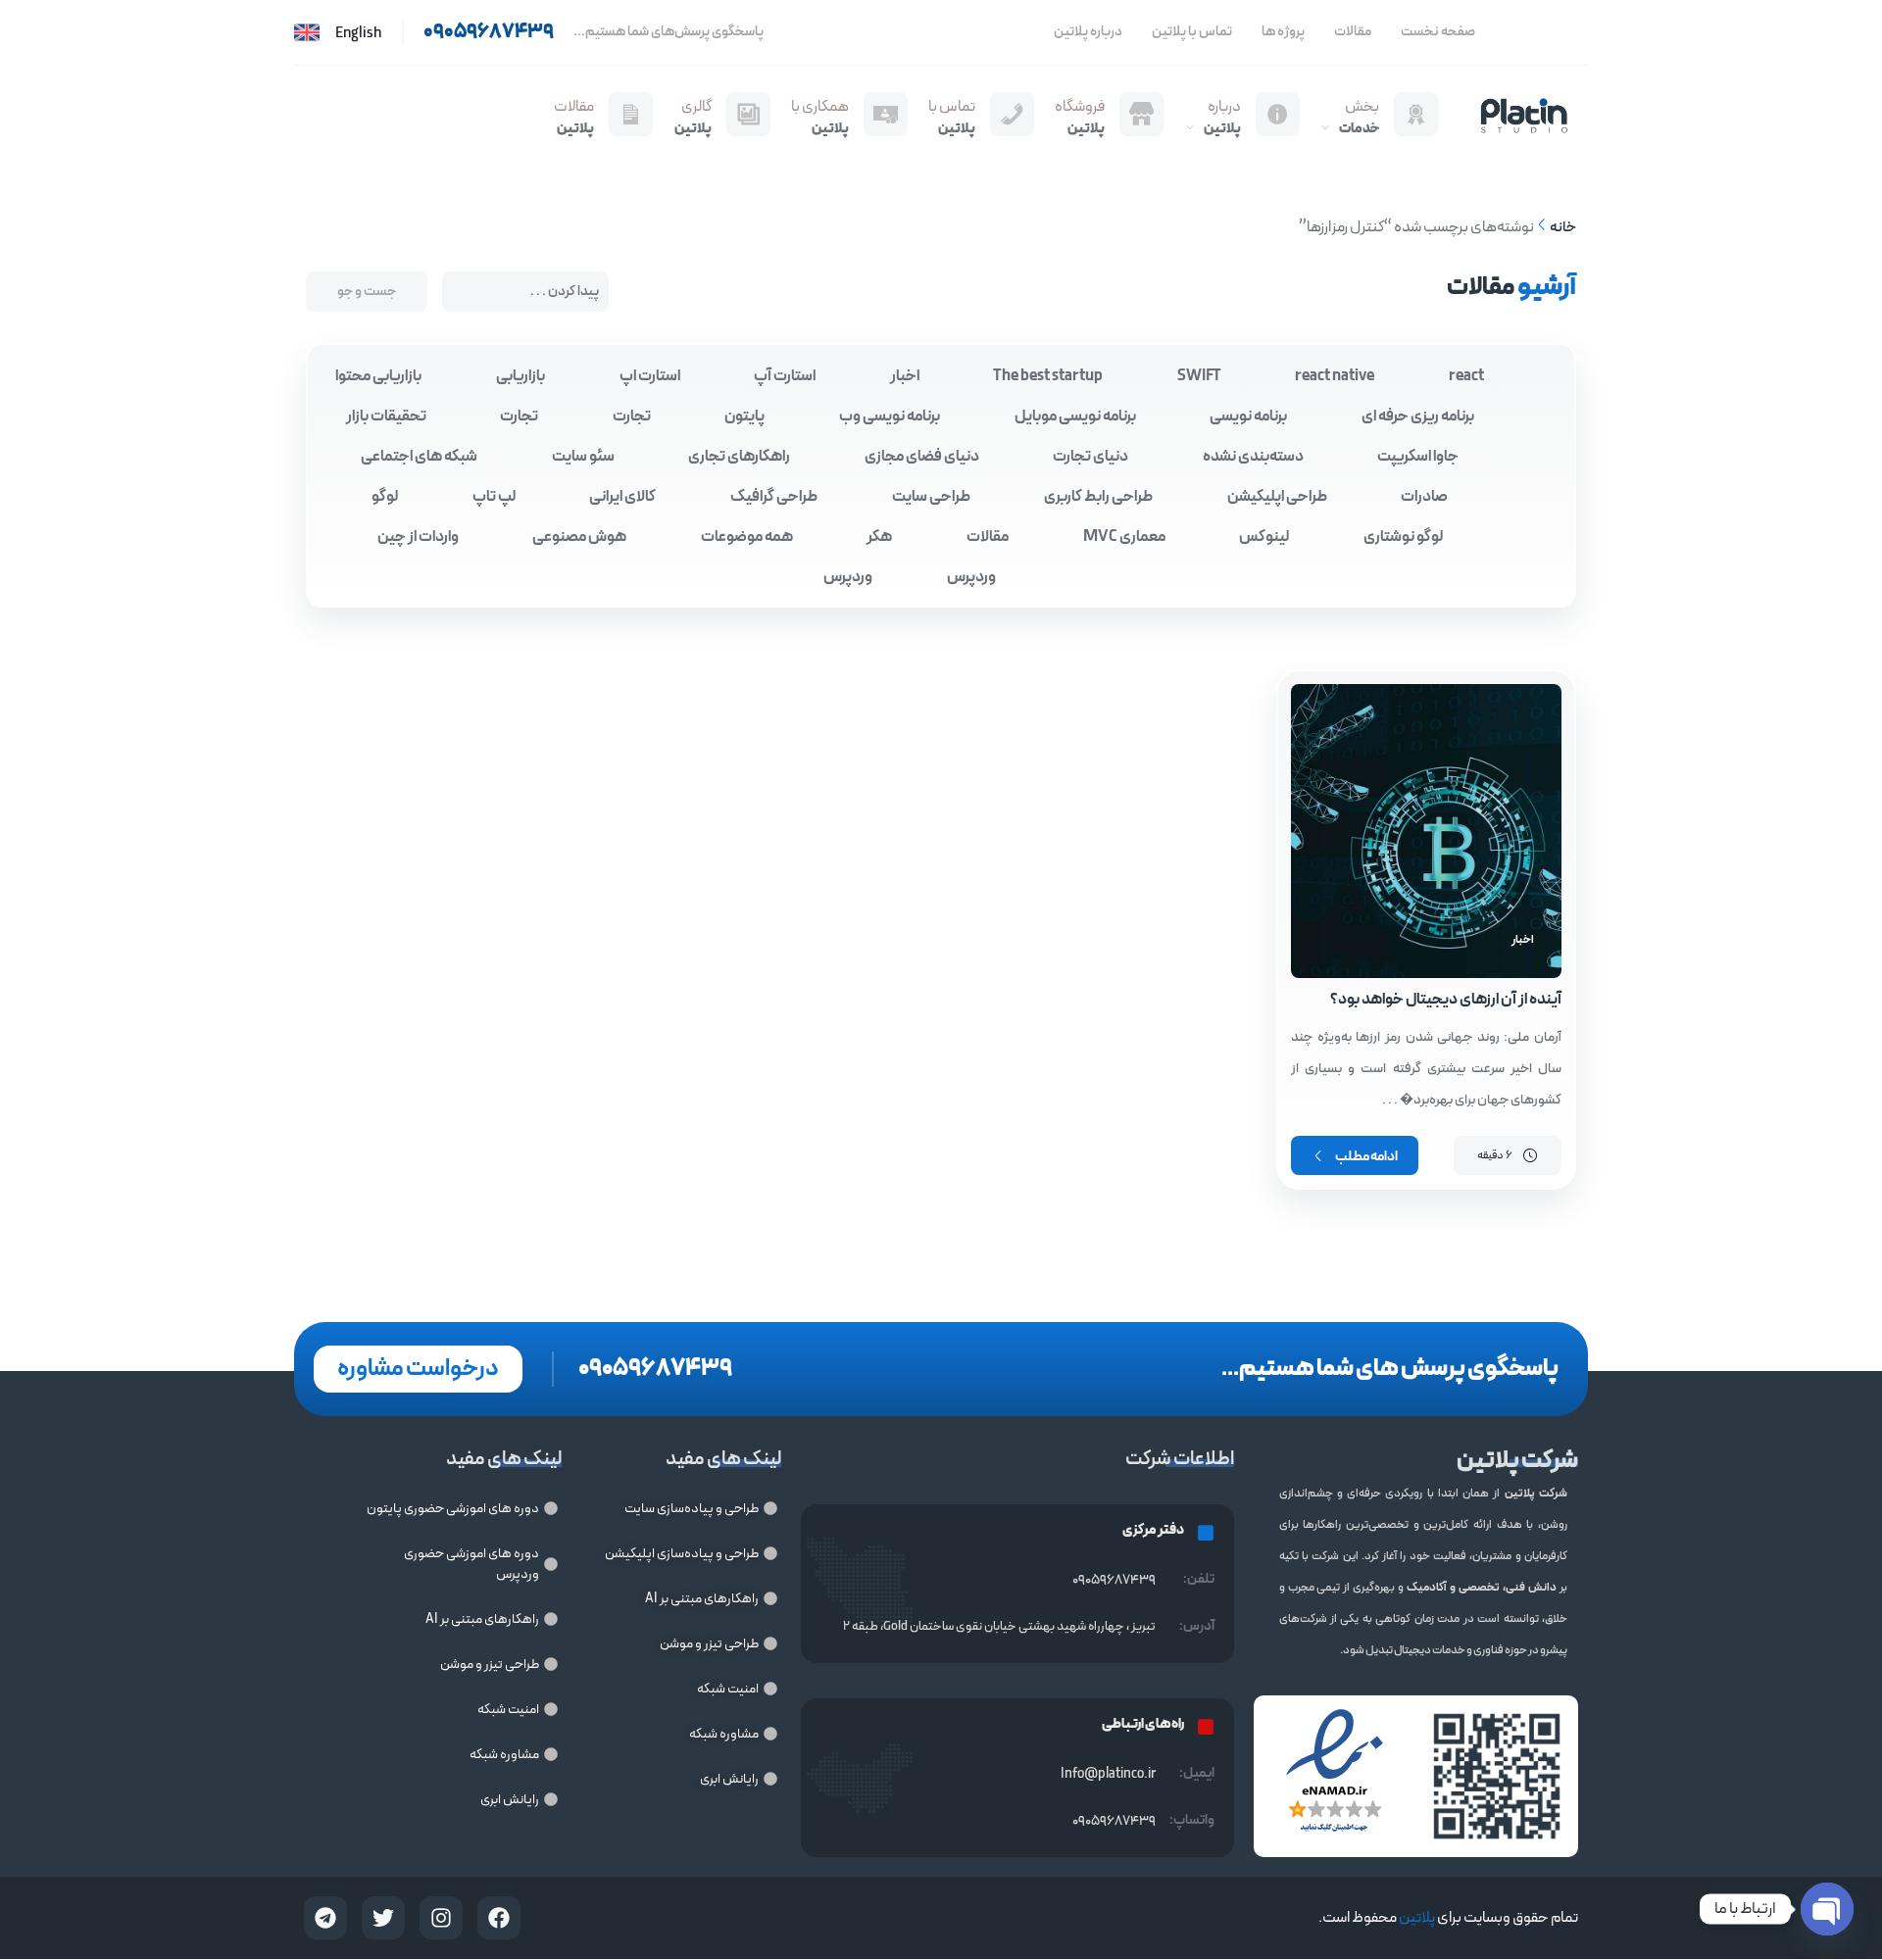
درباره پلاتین (1088, 32)
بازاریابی (520, 376)
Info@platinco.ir (1108, 1774)
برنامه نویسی (1248, 416)
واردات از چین (418, 537)
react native (1335, 376)
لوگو (385, 497)
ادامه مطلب (1366, 1157)
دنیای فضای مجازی (922, 457)
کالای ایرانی (622, 497)
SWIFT (1199, 376)
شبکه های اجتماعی (419, 457)
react (1466, 376)
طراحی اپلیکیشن (1277, 497)
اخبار (905, 376)
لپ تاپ (494, 497)
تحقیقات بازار (386, 416)
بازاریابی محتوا (378, 376)
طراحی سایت (931, 497)
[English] (307, 32)
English (358, 34)
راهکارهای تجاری (739, 457)
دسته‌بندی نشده (1253, 457)
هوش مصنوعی (579, 537)
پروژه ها (1283, 32)
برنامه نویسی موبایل (1075, 416)
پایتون (744, 416)
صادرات (1424, 497)
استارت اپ (650, 376)
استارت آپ (785, 376)
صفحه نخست (1438, 32)
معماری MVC (1124, 537)
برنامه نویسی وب (890, 416)
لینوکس (1264, 537)
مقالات (1353, 32)
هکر (879, 537)
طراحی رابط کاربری (1098, 497)
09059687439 (1114, 1821)
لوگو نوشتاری (1403, 537)
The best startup (1048, 376)
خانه (1563, 228)
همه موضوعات (747, 537)
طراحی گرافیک (774, 497)
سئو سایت (583, 457)
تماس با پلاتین (1192, 32)
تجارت (632, 416)
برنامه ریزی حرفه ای (1418, 416)
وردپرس (971, 577)
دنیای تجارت (1090, 457)
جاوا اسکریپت (1418, 457)
